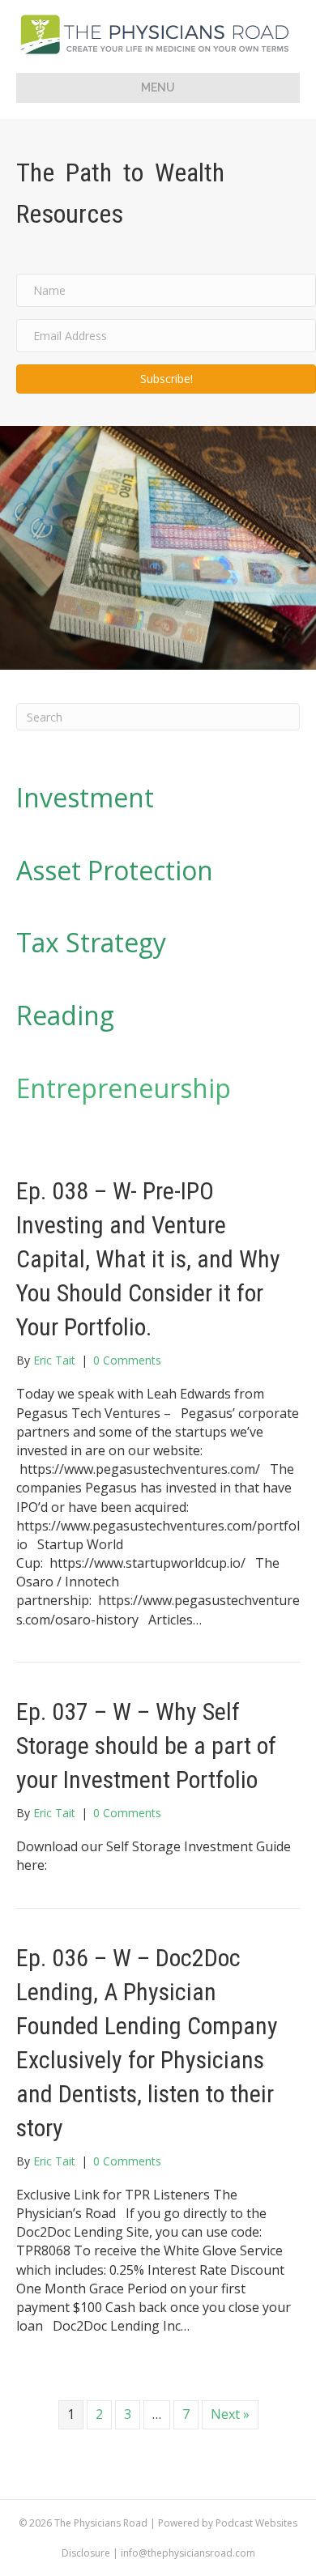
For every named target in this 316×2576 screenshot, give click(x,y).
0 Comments (127, 1360)
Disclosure (86, 2553)
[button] (166, 379)
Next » (230, 2414)
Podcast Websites (256, 2523)
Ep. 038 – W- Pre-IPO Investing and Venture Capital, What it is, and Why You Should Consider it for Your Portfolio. (148, 1259)
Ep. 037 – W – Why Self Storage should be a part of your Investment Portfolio (146, 1746)
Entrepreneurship (124, 1088)
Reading (65, 1015)
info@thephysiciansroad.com (188, 2553)
